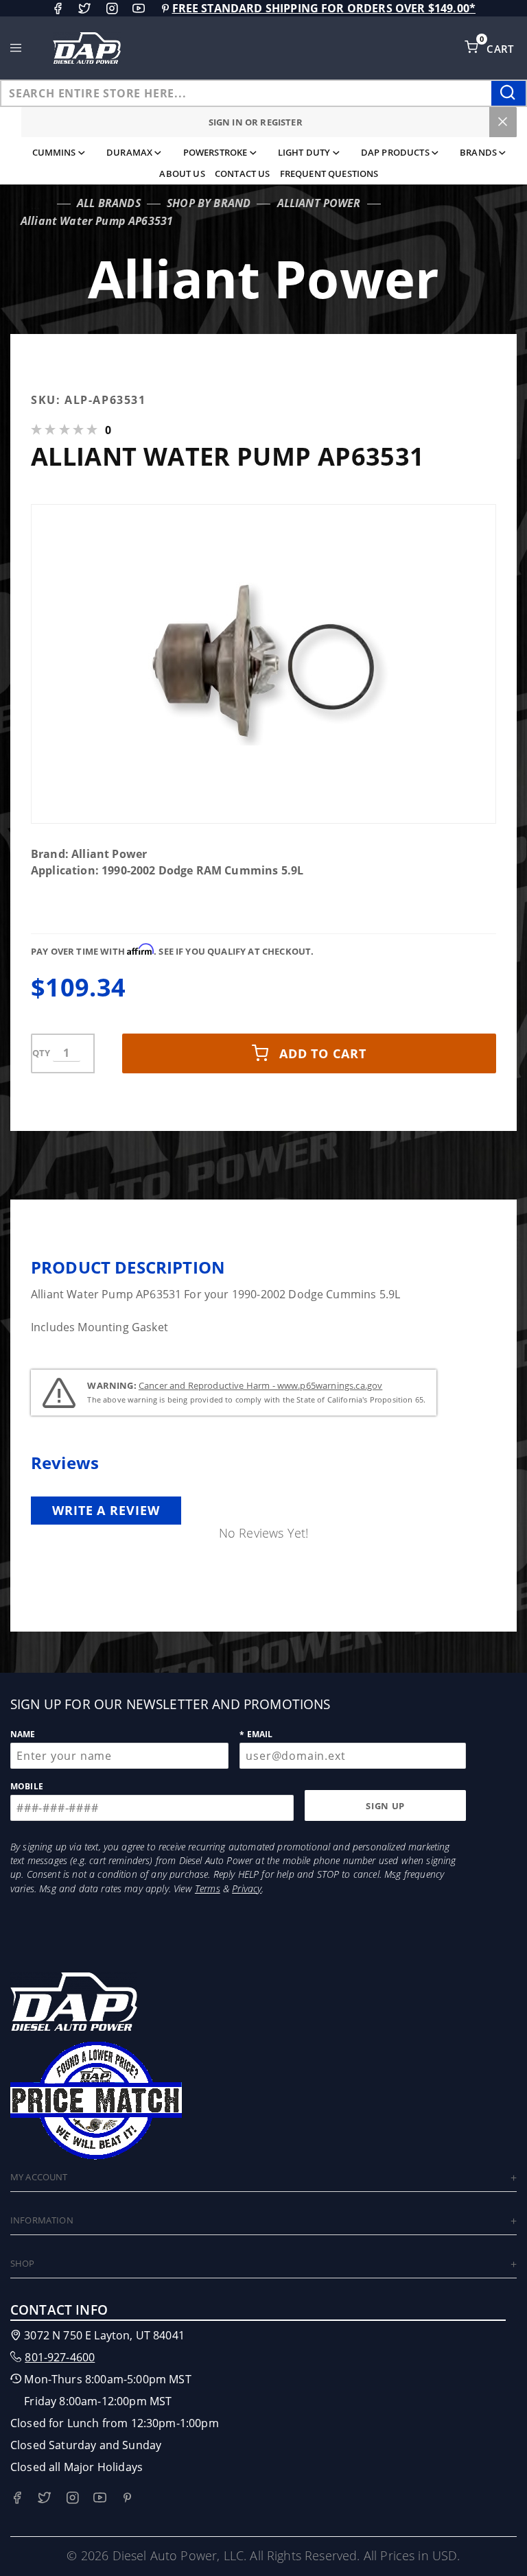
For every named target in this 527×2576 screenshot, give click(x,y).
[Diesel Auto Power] (86, 48)
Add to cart (323, 1053)
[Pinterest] (165, 8)
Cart (502, 49)
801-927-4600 (60, 2357)
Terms (208, 1888)
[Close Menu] (503, 122)
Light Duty (304, 152)
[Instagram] (112, 8)
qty (41, 1053)
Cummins (54, 152)
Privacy (247, 1888)
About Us (182, 174)
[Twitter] (84, 8)
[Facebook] (58, 8)
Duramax (129, 152)
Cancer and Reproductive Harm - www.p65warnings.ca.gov (260, 1385)
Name (23, 1734)
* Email (256, 1734)
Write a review (106, 1510)
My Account (39, 2177)
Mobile (27, 1786)
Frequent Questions (329, 174)
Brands (478, 152)
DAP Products (395, 152)
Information (42, 2220)
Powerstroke (215, 152)
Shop (23, 2263)
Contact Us (243, 174)
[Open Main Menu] (16, 48)
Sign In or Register (256, 122)
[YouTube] (139, 8)
